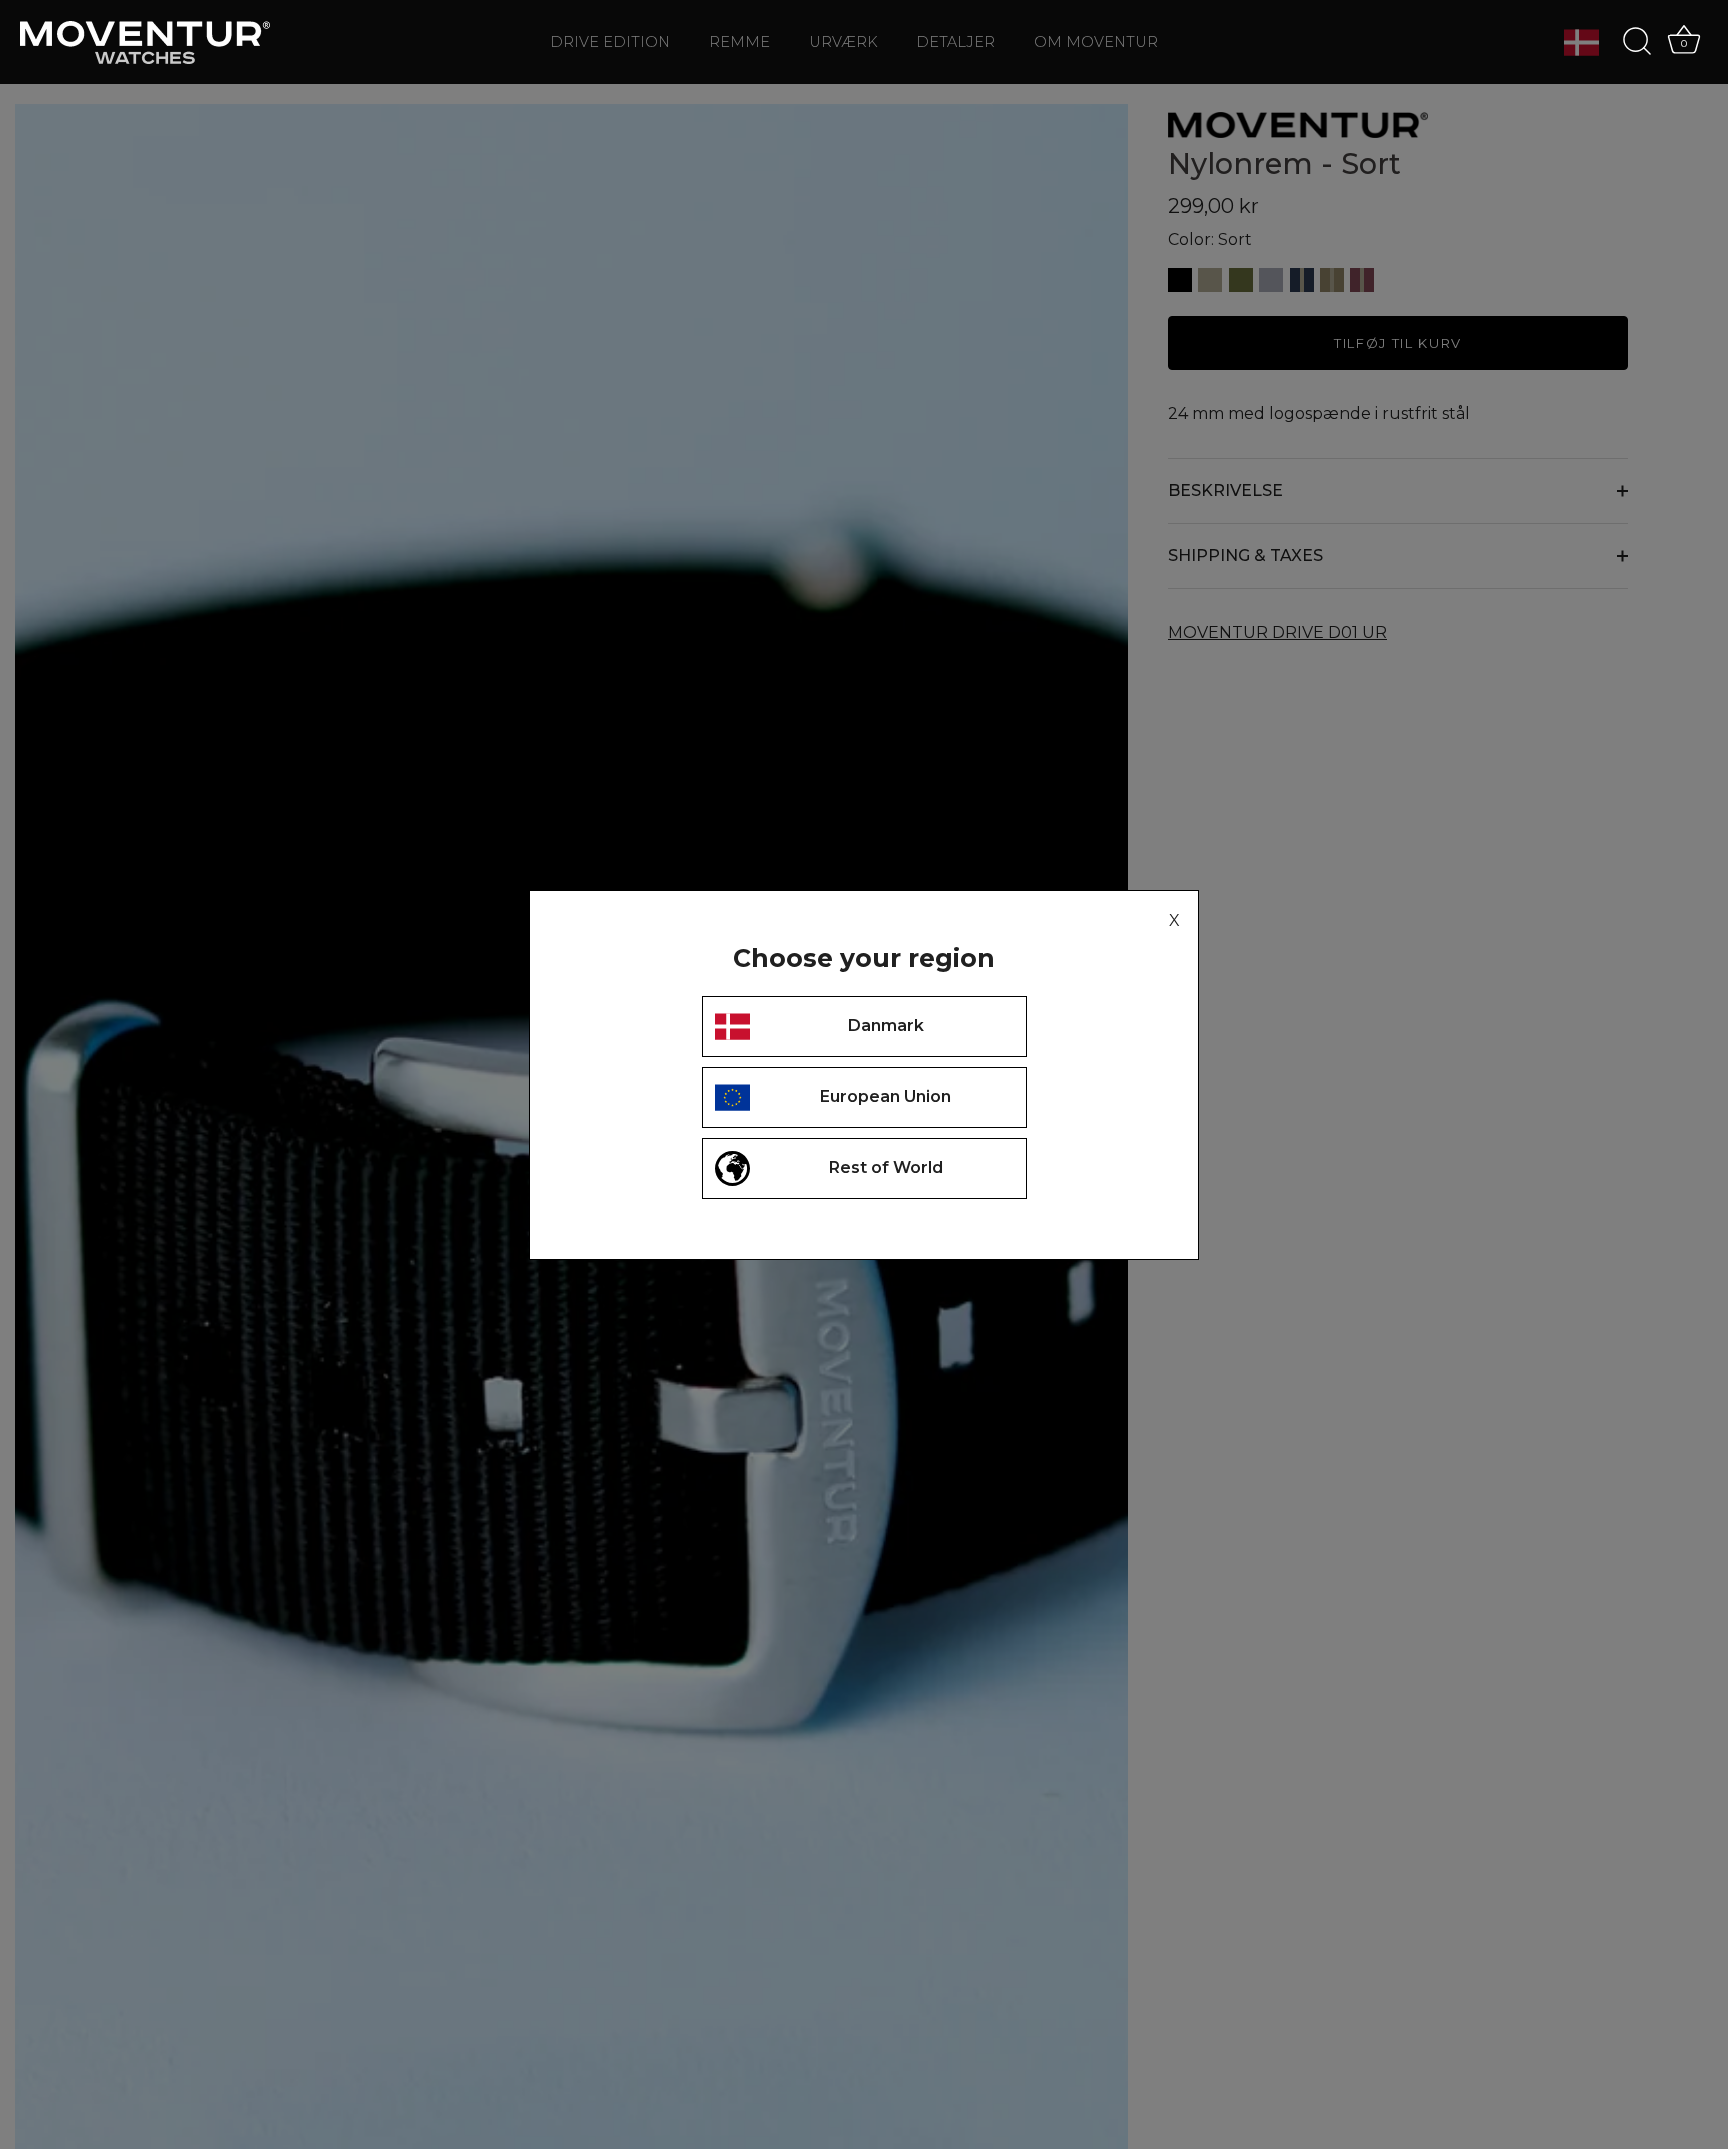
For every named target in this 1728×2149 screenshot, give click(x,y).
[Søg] (1637, 42)
